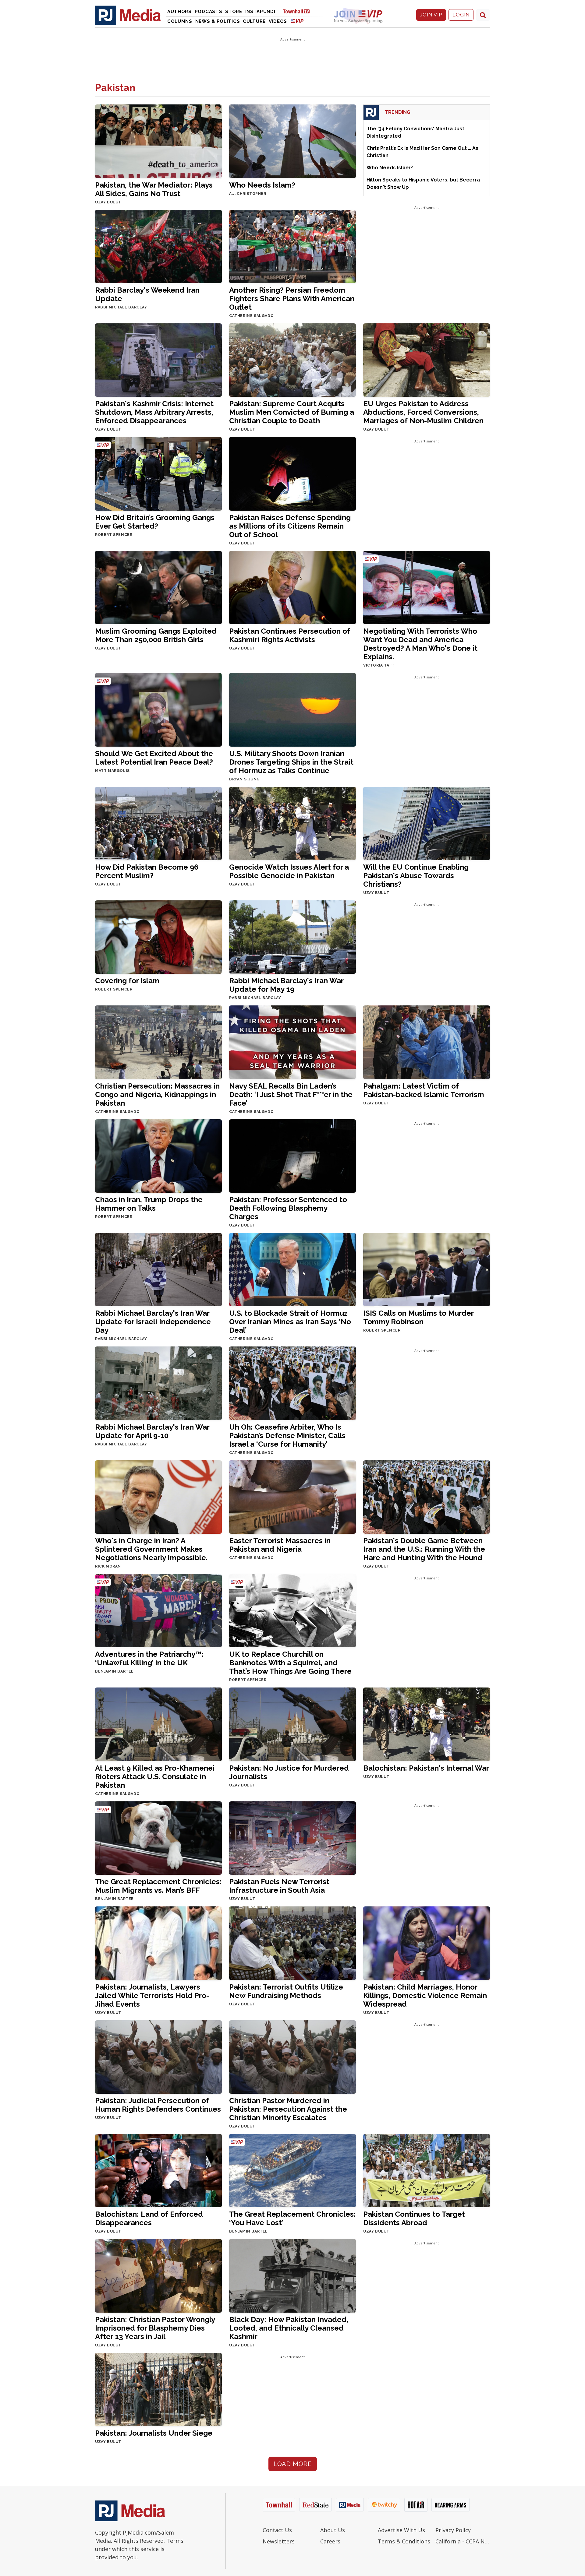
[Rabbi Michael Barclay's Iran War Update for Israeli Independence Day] (158, 1269)
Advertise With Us (401, 2530)
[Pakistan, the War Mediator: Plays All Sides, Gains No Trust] (158, 141)
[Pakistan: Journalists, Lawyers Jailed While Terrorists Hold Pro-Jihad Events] (158, 1943)
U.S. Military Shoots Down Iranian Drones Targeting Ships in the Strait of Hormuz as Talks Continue (291, 762)
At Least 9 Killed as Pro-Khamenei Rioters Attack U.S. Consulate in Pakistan (155, 1777)
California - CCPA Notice (463, 2541)
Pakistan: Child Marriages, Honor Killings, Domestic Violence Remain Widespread (425, 1995)
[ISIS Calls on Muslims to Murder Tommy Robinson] (427, 1269)
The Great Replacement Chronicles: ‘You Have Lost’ (292, 2218)
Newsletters (279, 2541)
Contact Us (277, 2530)
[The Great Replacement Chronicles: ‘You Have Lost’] (292, 2170)
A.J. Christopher (248, 194)
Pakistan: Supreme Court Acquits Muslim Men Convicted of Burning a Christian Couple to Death (292, 412)
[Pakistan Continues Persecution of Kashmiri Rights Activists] (292, 587)
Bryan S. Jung (245, 779)
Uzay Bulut (108, 202)
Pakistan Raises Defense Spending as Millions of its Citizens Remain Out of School (290, 526)
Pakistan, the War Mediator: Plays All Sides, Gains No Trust (154, 189)
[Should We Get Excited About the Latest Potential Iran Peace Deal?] (158, 709)
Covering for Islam (127, 981)
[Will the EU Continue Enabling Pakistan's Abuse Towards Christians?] (427, 823)
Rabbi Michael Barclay (121, 307)
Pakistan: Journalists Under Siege (154, 2433)
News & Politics (218, 21)
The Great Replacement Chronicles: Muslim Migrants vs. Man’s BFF (158, 1886)
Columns (180, 21)
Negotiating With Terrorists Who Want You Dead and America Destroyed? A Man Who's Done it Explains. (420, 644)
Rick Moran (108, 1566)
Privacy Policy (453, 2530)
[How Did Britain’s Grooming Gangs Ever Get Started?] (158, 473)
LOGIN (461, 15)
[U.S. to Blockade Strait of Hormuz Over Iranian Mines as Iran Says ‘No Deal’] (292, 1269)
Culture (254, 21)
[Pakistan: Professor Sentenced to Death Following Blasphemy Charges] (292, 1155)
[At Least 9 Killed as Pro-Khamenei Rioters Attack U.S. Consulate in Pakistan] (158, 1724)
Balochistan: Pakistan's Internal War (426, 1768)
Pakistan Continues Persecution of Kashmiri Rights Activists (290, 635)
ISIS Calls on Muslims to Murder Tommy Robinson (418, 1317)
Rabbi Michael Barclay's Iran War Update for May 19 (286, 985)
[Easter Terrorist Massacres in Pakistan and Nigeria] (292, 1497)
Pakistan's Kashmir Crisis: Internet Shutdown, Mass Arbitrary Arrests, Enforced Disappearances (154, 412)
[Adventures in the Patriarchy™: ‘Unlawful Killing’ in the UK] (158, 1610)
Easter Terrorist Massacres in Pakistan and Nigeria (280, 1545)
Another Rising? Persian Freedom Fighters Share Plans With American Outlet (292, 299)
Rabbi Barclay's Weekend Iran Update (147, 294)
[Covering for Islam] (158, 937)
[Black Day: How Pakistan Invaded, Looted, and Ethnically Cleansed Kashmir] (292, 2275)
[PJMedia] (128, 15)
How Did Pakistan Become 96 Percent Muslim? (147, 871)
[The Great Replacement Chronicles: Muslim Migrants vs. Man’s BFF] (158, 1838)
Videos (278, 21)
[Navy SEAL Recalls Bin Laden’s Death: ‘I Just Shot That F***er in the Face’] (292, 1042)
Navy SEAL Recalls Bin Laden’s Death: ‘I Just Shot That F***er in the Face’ (291, 1094)
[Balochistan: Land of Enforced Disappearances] (158, 2170)
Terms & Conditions (404, 2541)
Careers (330, 2541)
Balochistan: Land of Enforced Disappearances (149, 2218)
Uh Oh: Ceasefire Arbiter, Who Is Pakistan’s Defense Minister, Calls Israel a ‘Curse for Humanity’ (287, 1436)
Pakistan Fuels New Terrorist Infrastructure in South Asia (279, 1886)
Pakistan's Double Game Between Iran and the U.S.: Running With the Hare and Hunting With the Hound (424, 1549)
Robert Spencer (114, 535)
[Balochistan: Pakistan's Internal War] (427, 1724)
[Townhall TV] (299, 11)
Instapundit (262, 12)
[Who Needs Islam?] (292, 141)
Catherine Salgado (251, 316)
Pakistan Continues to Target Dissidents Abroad (414, 2218)
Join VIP (431, 15)
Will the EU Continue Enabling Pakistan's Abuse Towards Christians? (416, 876)
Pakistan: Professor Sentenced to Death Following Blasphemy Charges (288, 1208)
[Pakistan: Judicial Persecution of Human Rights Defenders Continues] (158, 2056)
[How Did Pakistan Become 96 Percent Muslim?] (158, 823)
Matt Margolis (112, 771)
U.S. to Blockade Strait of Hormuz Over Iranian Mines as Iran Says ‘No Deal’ (290, 1322)
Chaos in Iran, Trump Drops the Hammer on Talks (149, 1204)
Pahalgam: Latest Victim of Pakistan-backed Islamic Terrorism (424, 1090)
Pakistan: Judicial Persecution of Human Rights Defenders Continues (158, 2105)
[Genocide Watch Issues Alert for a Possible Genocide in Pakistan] (292, 823)
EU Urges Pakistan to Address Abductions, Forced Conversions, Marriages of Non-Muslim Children (423, 412)
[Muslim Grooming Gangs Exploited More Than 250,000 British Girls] (158, 587)
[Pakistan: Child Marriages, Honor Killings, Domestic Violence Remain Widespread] (427, 1943)
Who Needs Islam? (262, 185)
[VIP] (297, 21)
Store (234, 12)
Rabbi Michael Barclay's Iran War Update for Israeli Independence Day (153, 1322)
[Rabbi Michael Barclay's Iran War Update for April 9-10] (158, 1383)
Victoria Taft (379, 665)
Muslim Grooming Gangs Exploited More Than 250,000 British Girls (156, 635)
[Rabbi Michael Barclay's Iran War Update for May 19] (292, 937)
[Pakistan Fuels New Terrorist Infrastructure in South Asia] (292, 1838)
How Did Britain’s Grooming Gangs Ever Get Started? (155, 522)
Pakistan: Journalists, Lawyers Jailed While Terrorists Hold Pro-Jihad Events (152, 1995)
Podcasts (209, 12)
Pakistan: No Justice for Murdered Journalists (289, 1772)
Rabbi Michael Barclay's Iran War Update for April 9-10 (152, 1431)
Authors (179, 12)
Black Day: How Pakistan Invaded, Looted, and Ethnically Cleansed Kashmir (289, 2328)
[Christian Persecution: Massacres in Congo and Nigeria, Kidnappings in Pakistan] (158, 1042)
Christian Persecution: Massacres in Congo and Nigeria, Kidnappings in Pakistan (157, 1094)
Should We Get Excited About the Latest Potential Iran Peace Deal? (154, 758)
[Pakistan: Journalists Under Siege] (158, 2389)
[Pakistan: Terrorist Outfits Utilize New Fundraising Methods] (292, 1943)
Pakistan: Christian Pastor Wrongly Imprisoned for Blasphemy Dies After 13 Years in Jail (155, 2328)
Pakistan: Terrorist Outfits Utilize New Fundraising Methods (286, 1991)
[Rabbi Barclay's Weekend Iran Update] (158, 246)
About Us (333, 2530)
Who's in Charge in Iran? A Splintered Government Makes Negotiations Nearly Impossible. (151, 1549)
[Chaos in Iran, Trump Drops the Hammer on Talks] (158, 1155)
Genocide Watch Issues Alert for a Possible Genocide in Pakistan (289, 871)
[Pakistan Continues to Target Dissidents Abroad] (427, 2170)
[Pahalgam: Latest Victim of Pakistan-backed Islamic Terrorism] (427, 1042)
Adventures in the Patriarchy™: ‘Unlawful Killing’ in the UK (149, 1658)
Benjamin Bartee (114, 1671)
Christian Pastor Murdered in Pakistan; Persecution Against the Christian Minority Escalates (288, 2109)
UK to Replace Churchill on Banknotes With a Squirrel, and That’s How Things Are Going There (290, 1663)
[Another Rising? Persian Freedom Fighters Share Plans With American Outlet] (292, 246)
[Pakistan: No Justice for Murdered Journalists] (292, 1724)
